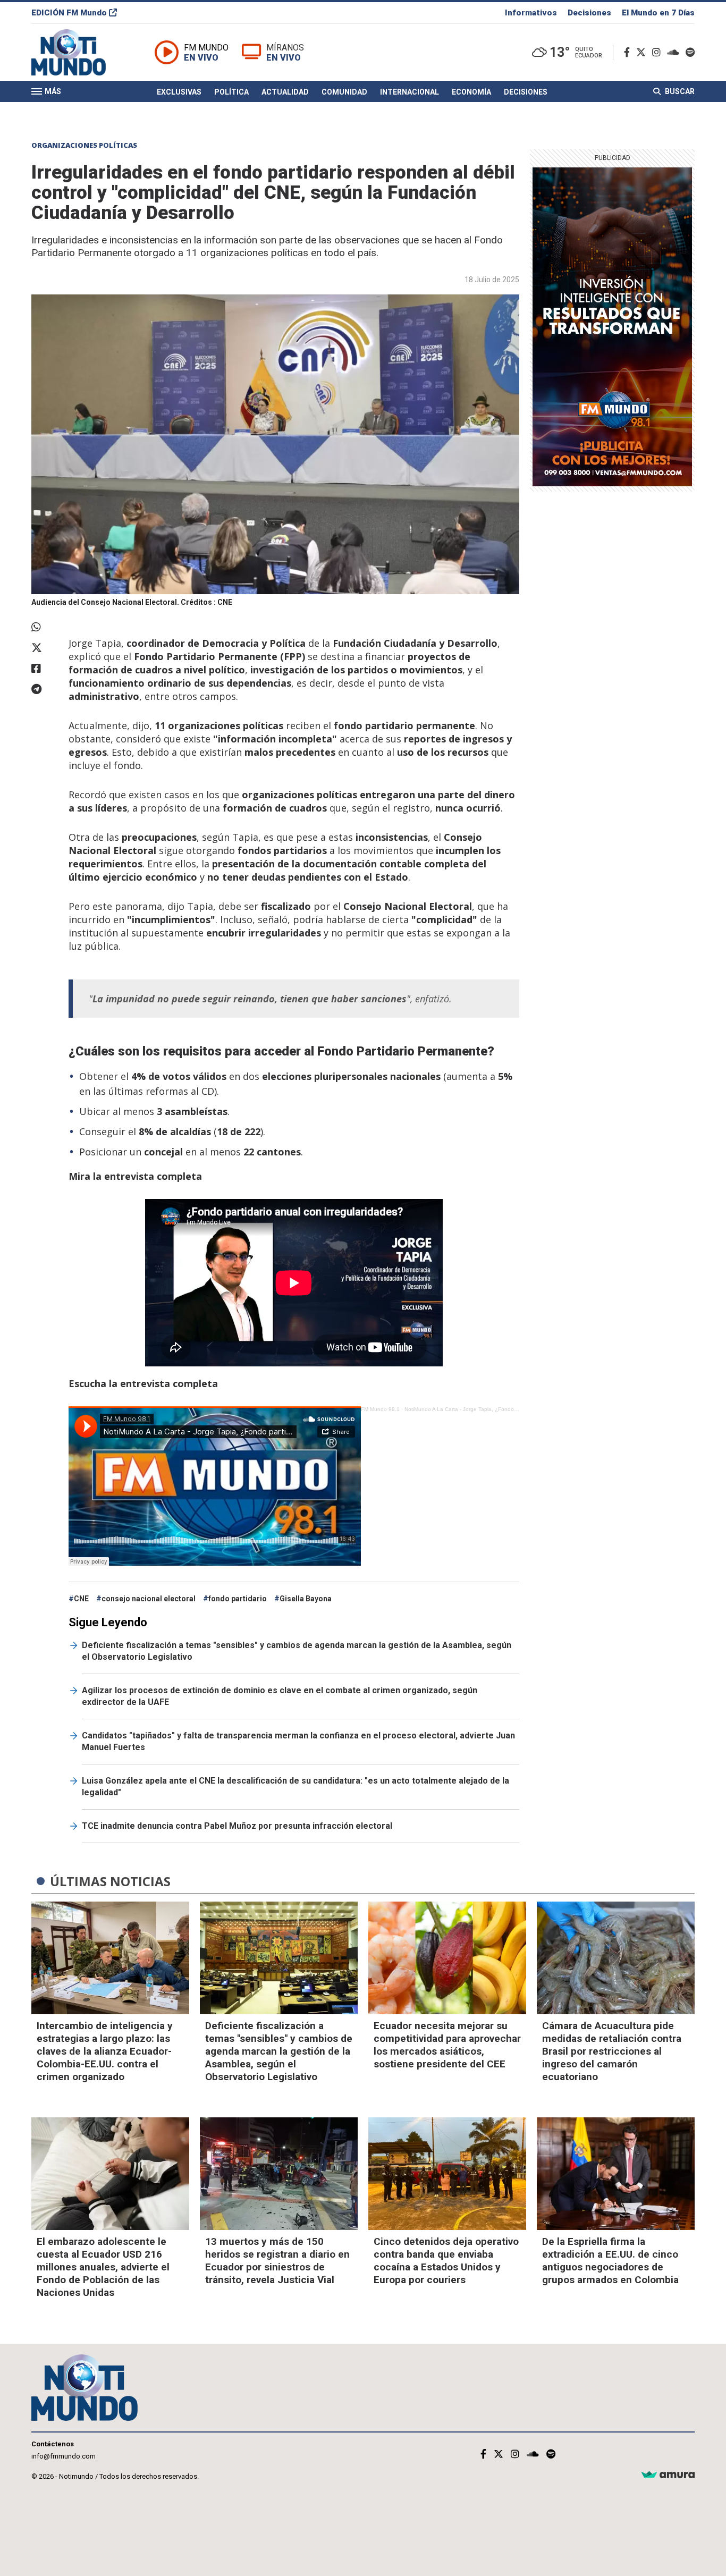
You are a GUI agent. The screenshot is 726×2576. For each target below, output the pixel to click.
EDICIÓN (69, 13)
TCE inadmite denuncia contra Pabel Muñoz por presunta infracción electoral (237, 1826)
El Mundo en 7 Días (658, 13)
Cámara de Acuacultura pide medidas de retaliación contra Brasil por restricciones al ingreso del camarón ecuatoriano (612, 2051)
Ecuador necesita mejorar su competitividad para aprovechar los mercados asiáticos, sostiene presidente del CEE (447, 2045)
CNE (81, 1599)
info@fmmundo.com (64, 2456)
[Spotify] (690, 52)
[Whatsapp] (45, 627)
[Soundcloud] (675, 52)
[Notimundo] (80, 52)
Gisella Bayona (306, 1599)
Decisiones (589, 13)
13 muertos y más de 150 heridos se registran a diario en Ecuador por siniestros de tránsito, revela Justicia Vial (277, 2261)
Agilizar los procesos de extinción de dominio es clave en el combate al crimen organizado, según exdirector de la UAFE (280, 1696)
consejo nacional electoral (149, 1599)
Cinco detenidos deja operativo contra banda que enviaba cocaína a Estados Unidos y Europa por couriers (446, 2261)
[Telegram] (45, 689)
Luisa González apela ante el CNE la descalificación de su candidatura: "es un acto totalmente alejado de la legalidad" (296, 1787)
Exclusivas (179, 92)
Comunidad (344, 92)
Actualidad (285, 92)
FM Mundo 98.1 (380, 1409)
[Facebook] (629, 52)
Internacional (410, 92)
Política (231, 92)
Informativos (531, 13)
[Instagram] (659, 52)
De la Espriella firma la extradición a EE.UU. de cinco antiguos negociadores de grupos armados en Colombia (610, 2261)
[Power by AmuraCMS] (668, 2475)
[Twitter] (643, 52)
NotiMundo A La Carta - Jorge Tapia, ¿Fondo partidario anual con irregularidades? (505, 1409)
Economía (471, 92)
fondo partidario (238, 1599)
